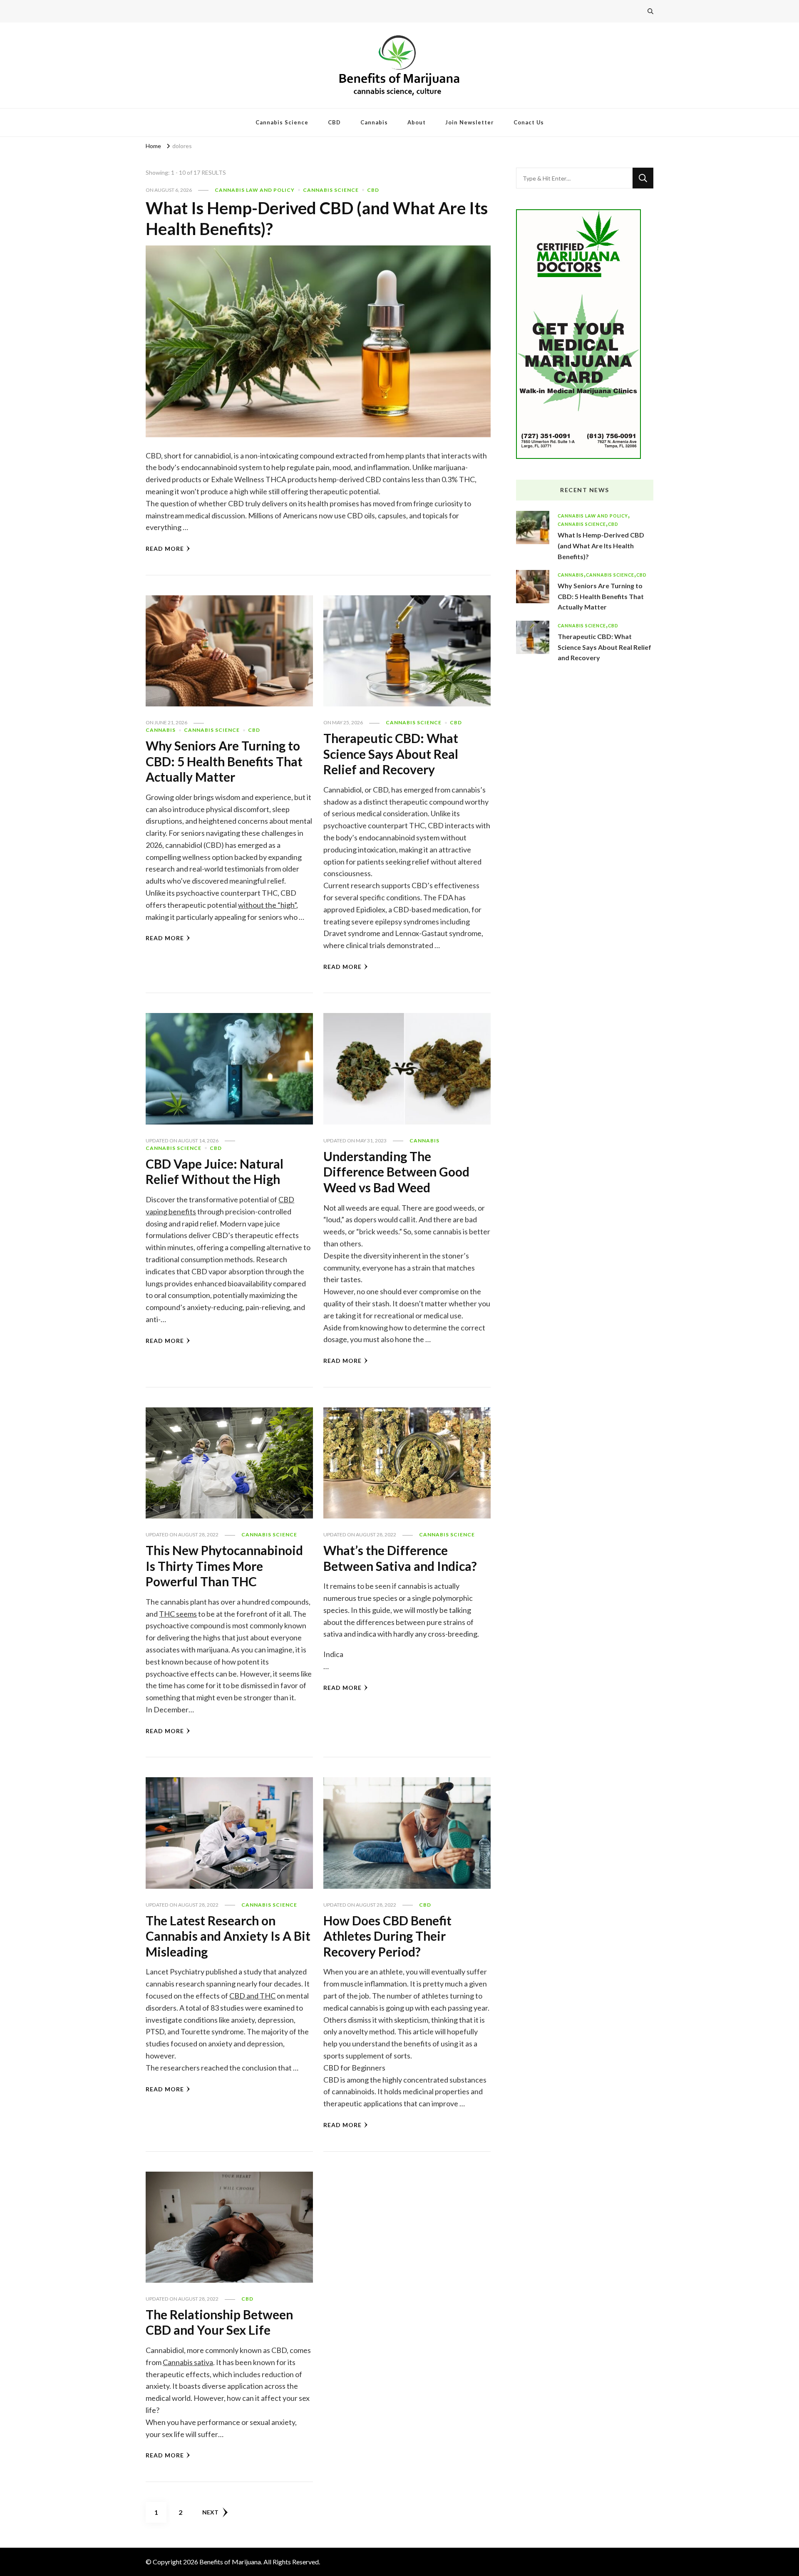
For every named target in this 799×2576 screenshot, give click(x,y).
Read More (165, 549)
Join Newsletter (470, 122)
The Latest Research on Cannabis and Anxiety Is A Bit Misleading (228, 1936)
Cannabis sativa (188, 2362)
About (417, 122)
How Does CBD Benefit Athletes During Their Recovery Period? (387, 1936)
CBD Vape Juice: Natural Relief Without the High (215, 1172)
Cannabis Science (282, 122)
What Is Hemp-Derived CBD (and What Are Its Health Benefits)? (601, 545)
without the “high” (267, 905)
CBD (334, 122)
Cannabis (374, 122)
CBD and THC (252, 1996)
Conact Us (529, 122)
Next (210, 2512)
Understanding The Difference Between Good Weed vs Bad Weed (396, 1172)
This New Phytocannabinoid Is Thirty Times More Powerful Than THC (224, 1566)
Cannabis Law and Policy (255, 190)
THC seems (178, 1614)
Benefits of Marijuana (230, 2562)
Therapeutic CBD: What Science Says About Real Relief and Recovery (391, 754)
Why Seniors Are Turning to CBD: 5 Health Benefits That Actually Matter (224, 761)
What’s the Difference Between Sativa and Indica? (400, 1558)
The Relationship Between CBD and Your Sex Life (219, 2322)
